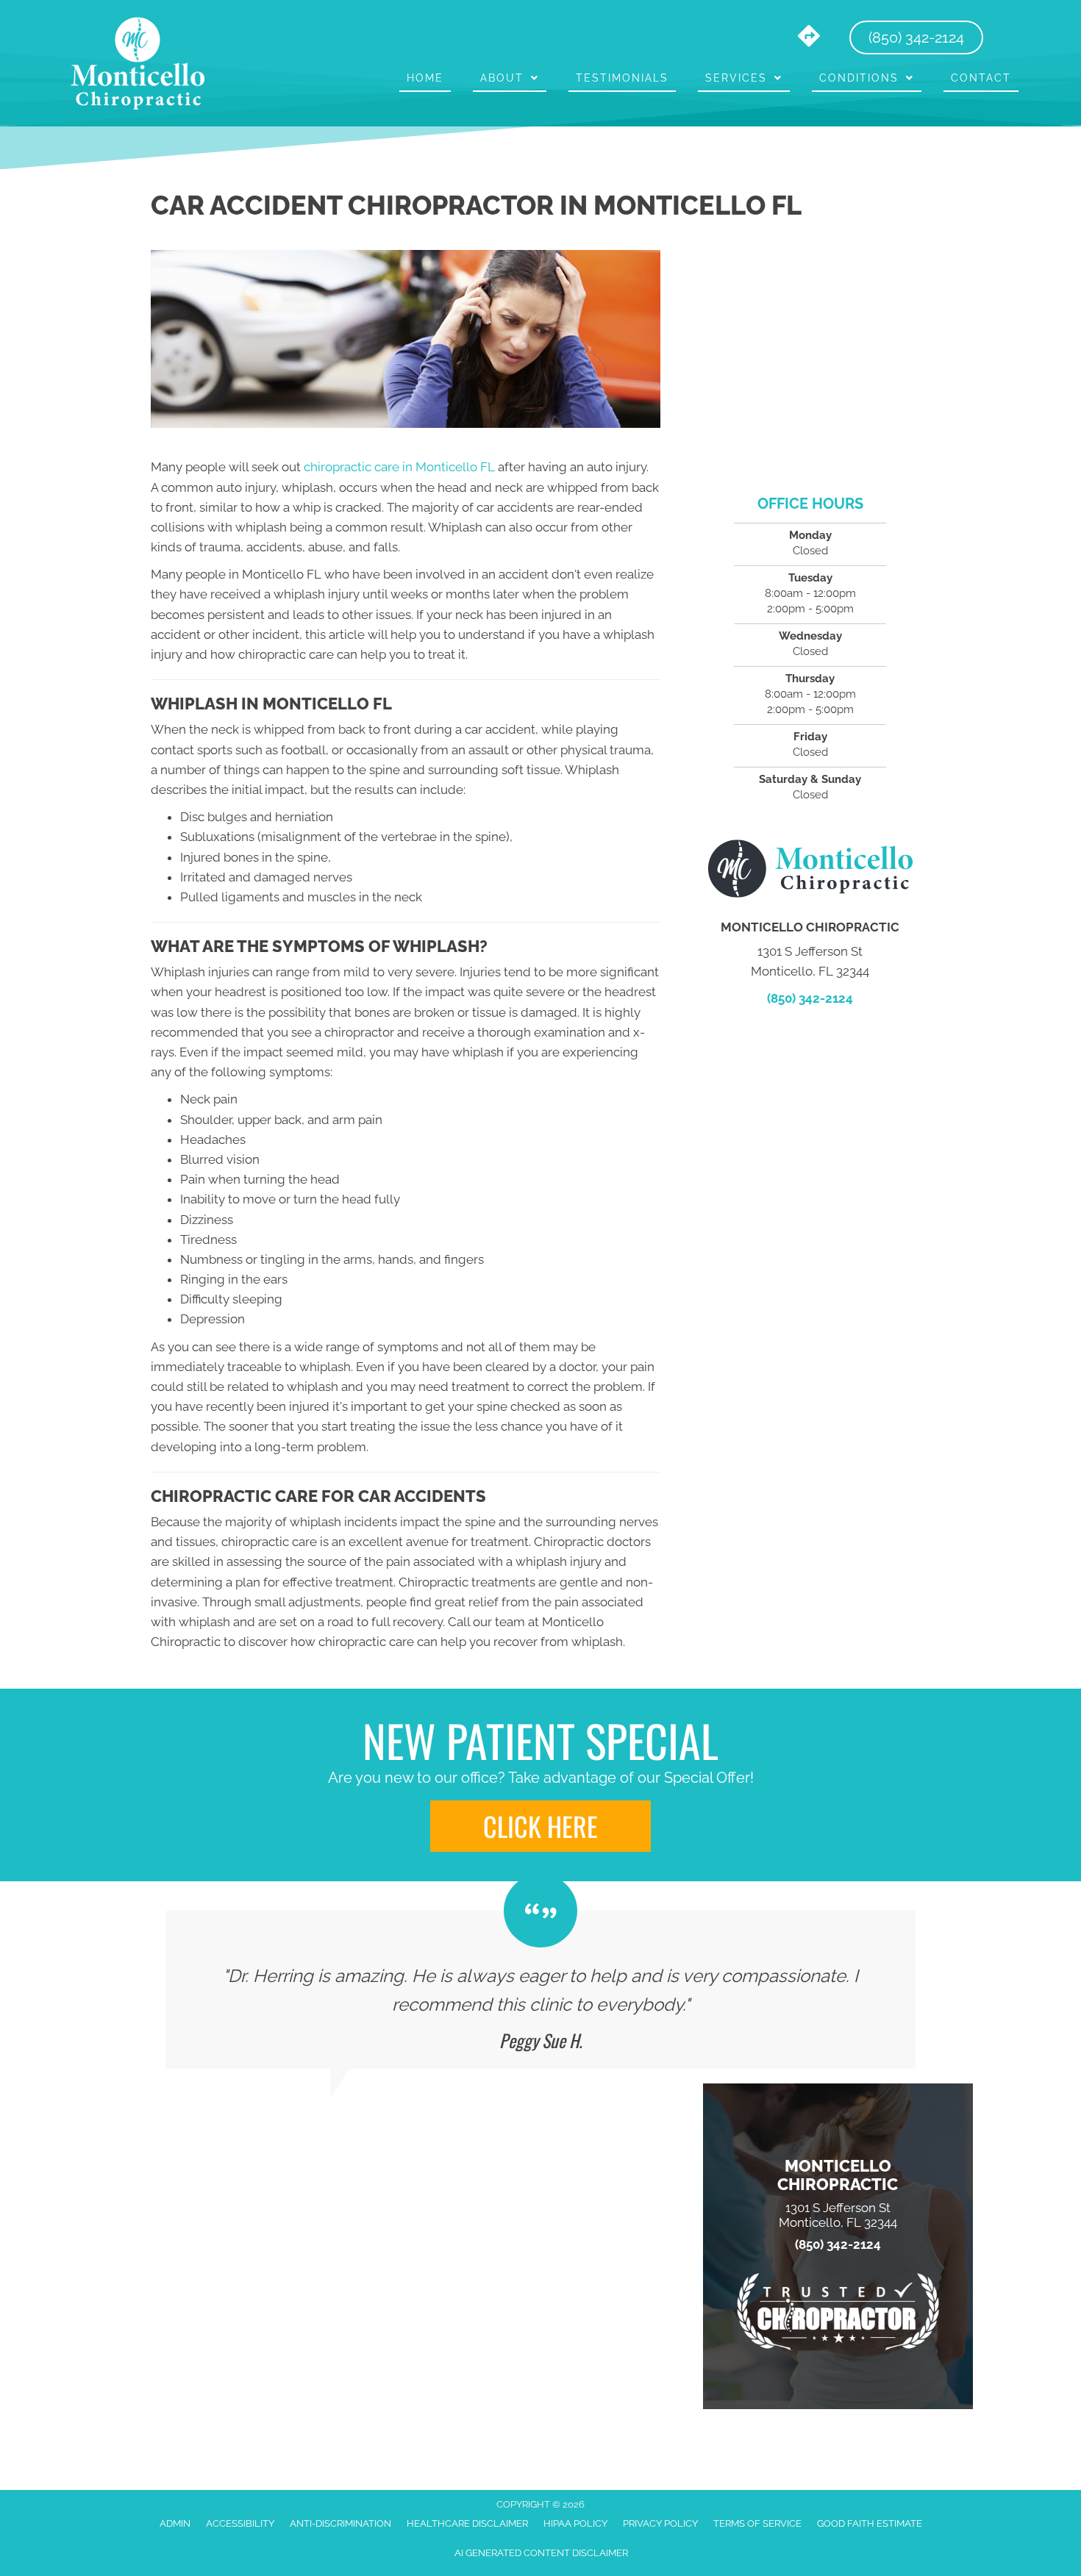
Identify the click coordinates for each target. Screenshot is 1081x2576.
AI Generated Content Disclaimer (541, 2553)
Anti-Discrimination (340, 2523)
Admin (175, 2523)
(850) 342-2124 (810, 998)
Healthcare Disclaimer (467, 2523)
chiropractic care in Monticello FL (399, 467)
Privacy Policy (660, 2523)
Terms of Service (757, 2523)
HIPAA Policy (575, 2523)
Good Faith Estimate (870, 2523)
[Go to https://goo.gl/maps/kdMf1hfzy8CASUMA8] (809, 37)
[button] (540, 1826)
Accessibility (240, 2523)
